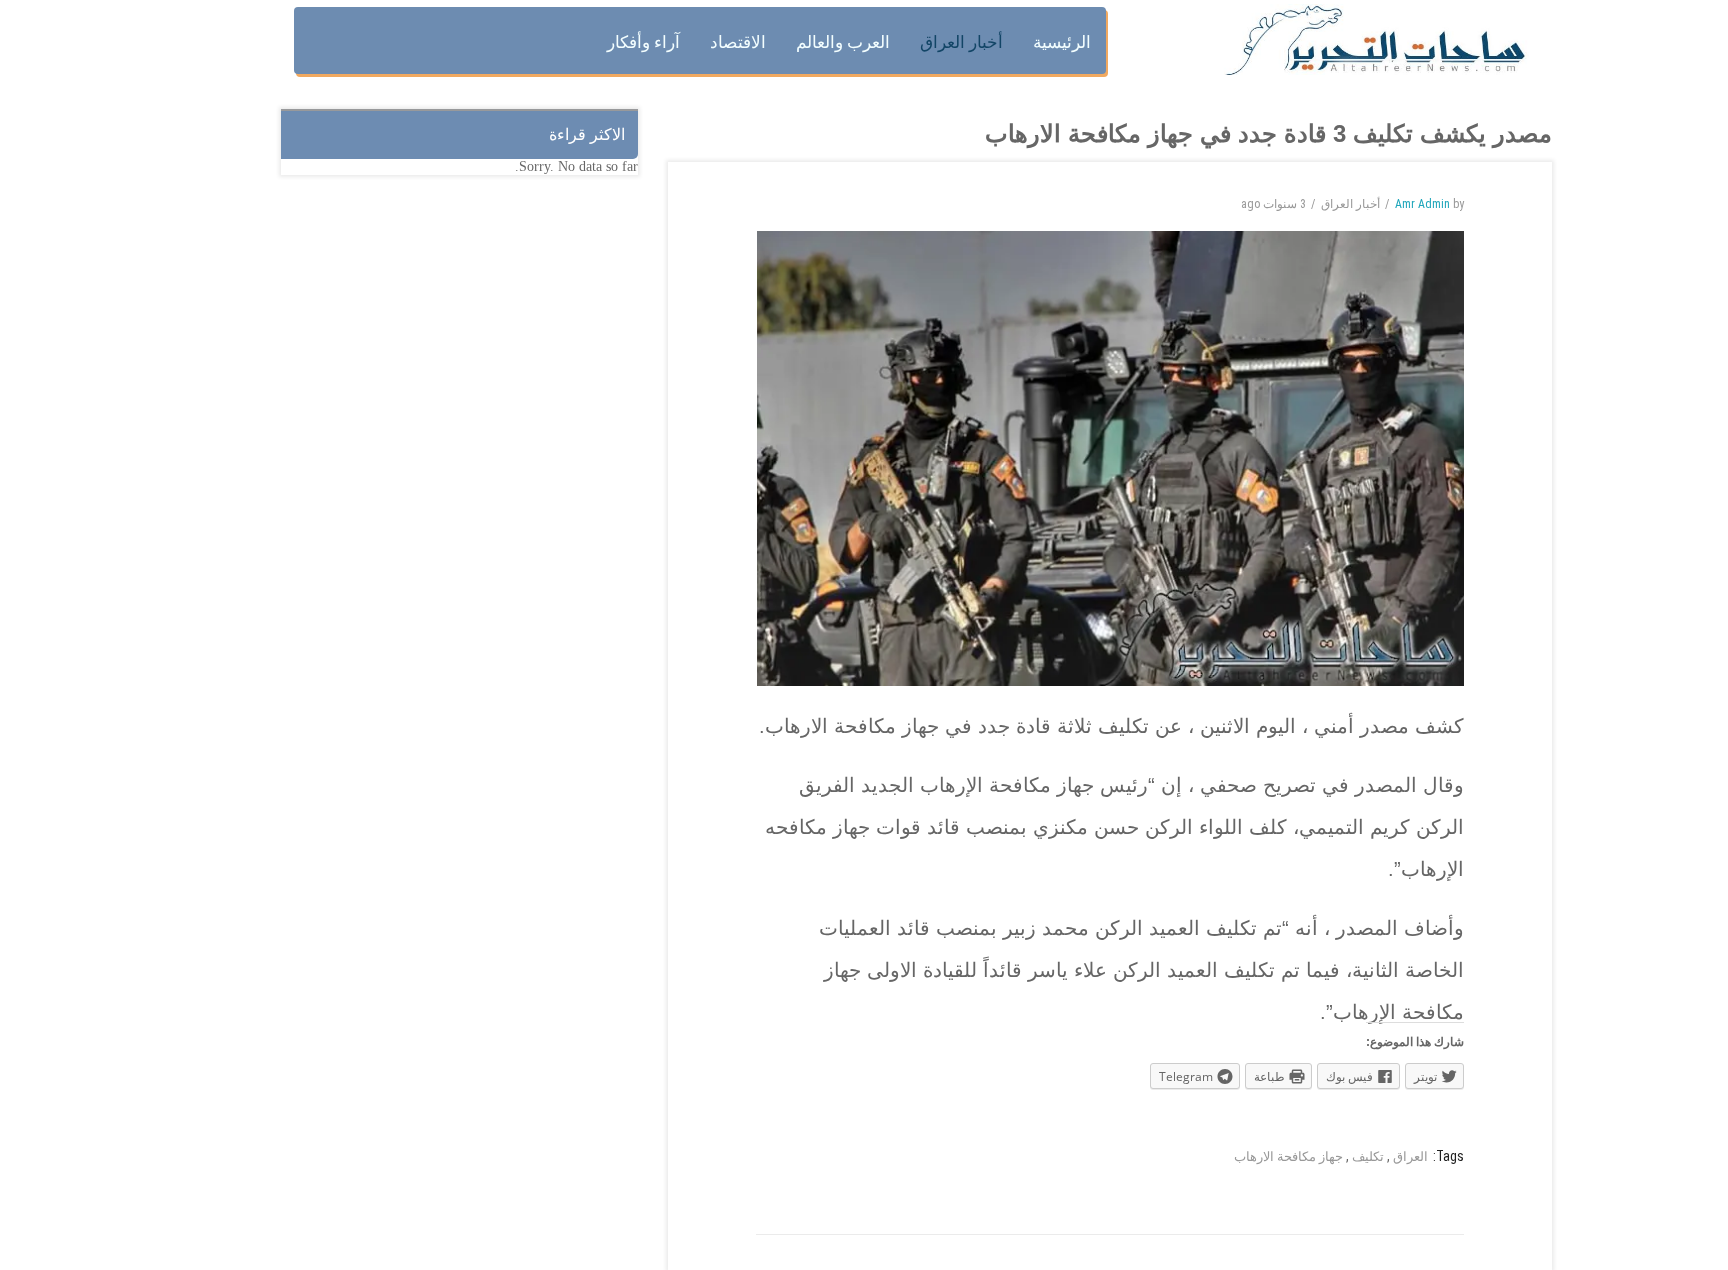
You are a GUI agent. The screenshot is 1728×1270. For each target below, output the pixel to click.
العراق (1410, 1156)
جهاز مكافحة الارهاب (1288, 1156)
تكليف (1368, 1156)
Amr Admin (1422, 204)
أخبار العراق (1350, 204)
